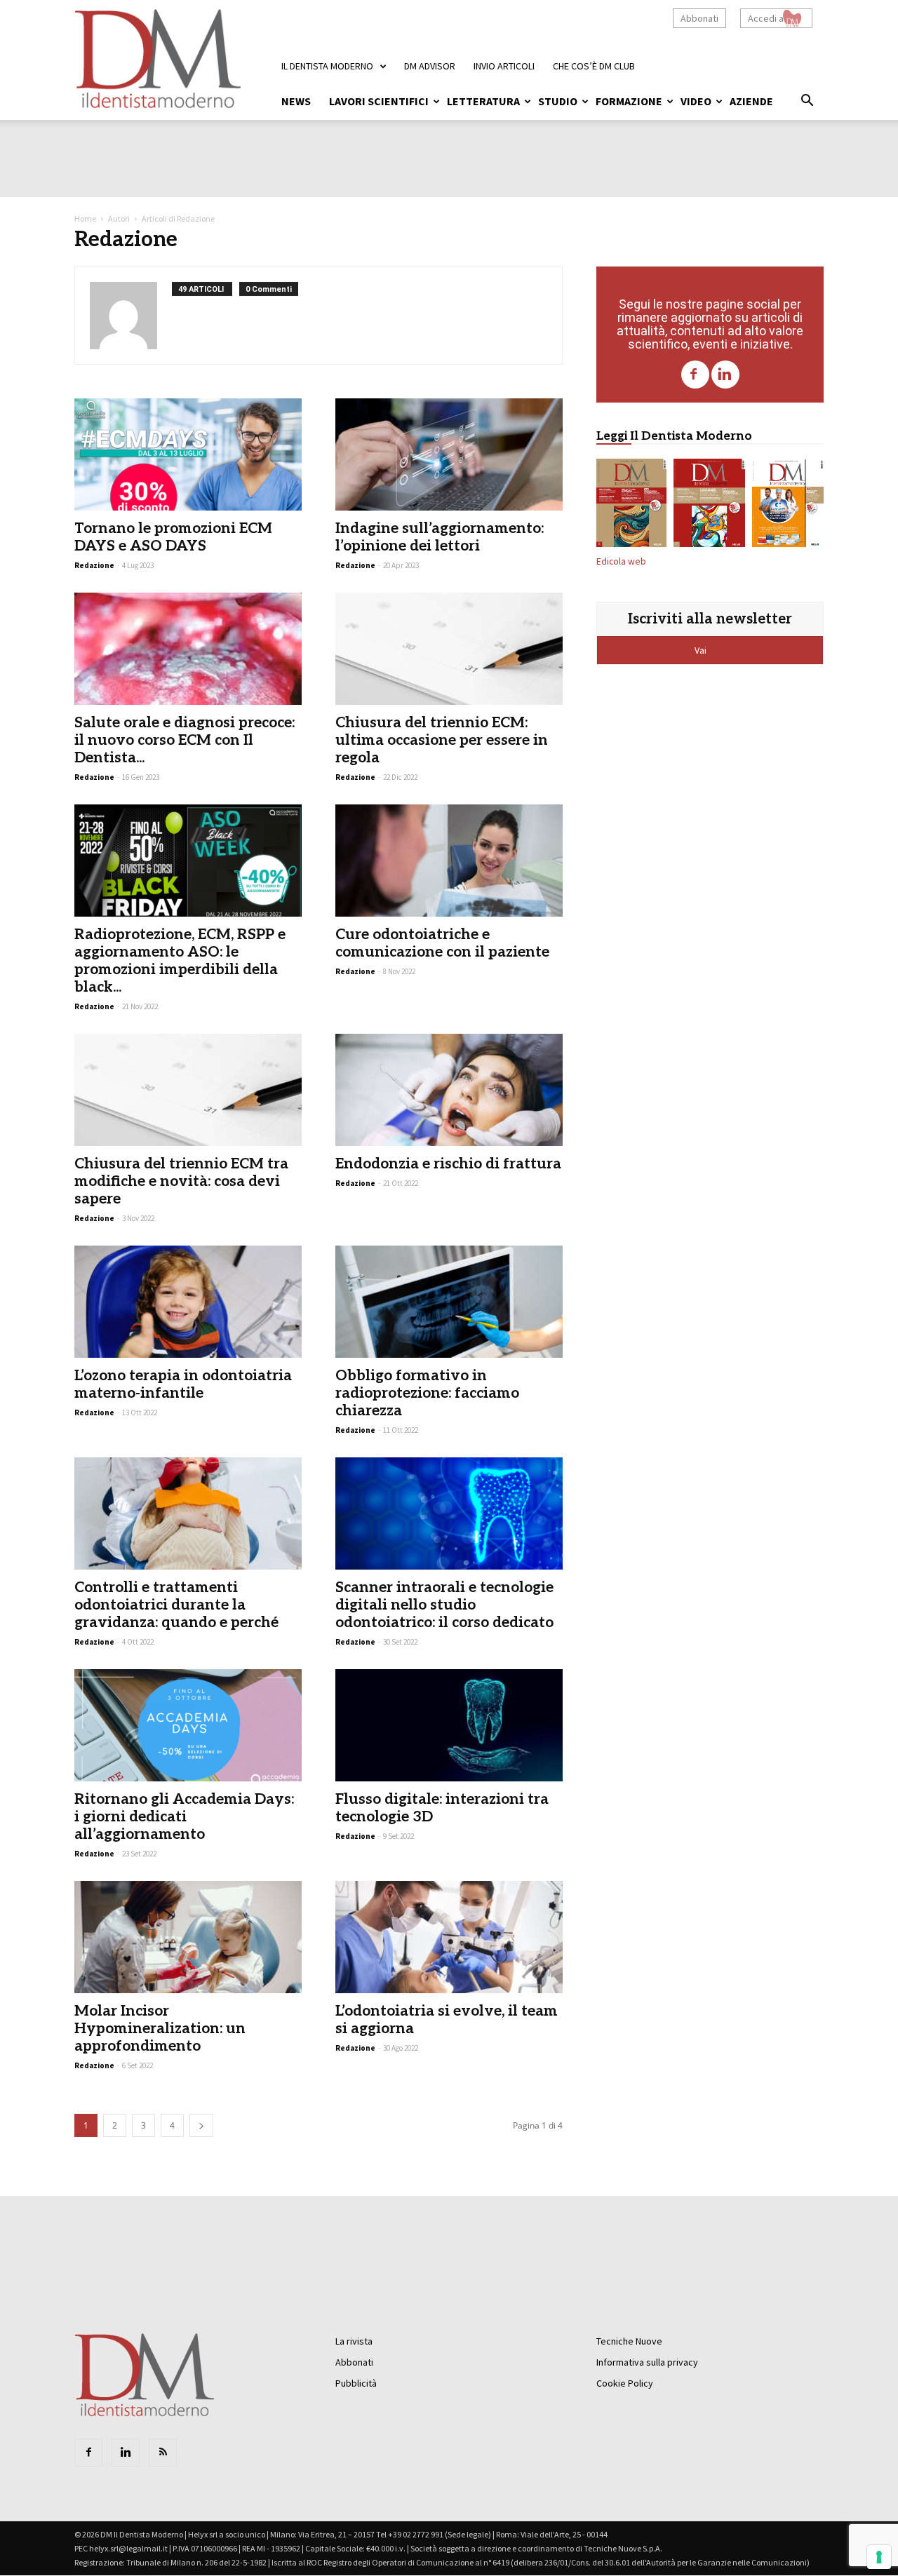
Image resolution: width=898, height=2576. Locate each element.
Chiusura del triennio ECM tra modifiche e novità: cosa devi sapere (181, 1181)
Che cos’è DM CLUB (594, 66)
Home (85, 218)
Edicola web (621, 561)
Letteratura (483, 101)
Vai (702, 650)
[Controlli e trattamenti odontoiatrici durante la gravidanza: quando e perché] (188, 1513)
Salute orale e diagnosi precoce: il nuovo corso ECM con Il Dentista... (185, 740)
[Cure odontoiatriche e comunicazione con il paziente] (449, 861)
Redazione (94, 565)
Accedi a (766, 18)
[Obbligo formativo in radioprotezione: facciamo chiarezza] (449, 1302)
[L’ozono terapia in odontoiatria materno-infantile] (188, 1302)
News (296, 101)
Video (696, 101)
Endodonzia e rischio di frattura (448, 1164)
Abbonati (699, 18)
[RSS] (163, 2453)
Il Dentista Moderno (327, 66)
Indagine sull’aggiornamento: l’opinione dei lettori (440, 537)
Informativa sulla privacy (647, 2362)
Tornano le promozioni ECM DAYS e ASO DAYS (173, 537)
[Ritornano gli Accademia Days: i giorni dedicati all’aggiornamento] (188, 1725)
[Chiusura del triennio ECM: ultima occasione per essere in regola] (449, 649)
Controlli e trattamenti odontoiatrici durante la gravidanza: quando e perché (176, 1605)
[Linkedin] (725, 375)
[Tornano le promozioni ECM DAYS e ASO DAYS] (188, 454)
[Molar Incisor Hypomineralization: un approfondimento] (188, 1937)
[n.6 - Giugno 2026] (788, 506)
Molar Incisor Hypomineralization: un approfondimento (160, 2029)
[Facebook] (695, 375)
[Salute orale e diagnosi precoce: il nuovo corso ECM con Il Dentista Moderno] (188, 649)
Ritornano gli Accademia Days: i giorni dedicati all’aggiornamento (184, 1817)
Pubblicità (356, 2383)
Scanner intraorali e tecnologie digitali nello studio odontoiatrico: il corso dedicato (444, 1605)
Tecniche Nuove (629, 2341)
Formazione (629, 101)
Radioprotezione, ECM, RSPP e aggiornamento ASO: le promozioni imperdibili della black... (180, 961)
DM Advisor (430, 66)
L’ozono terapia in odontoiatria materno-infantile (183, 1384)
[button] (807, 102)
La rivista (354, 2341)
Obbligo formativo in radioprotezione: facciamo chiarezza (427, 1393)
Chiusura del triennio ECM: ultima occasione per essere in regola (442, 740)
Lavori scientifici (379, 101)
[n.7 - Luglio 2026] (709, 506)
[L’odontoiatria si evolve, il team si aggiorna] (449, 1937)
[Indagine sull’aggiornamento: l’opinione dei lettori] (449, 454)
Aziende (751, 101)
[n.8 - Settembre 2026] (631, 506)
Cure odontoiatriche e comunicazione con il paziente (442, 943)
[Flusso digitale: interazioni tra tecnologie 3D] (449, 1725)
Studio (558, 101)
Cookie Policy (625, 2383)
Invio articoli (504, 66)
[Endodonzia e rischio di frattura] (449, 1090)
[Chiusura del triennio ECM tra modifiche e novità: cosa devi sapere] (188, 1090)
